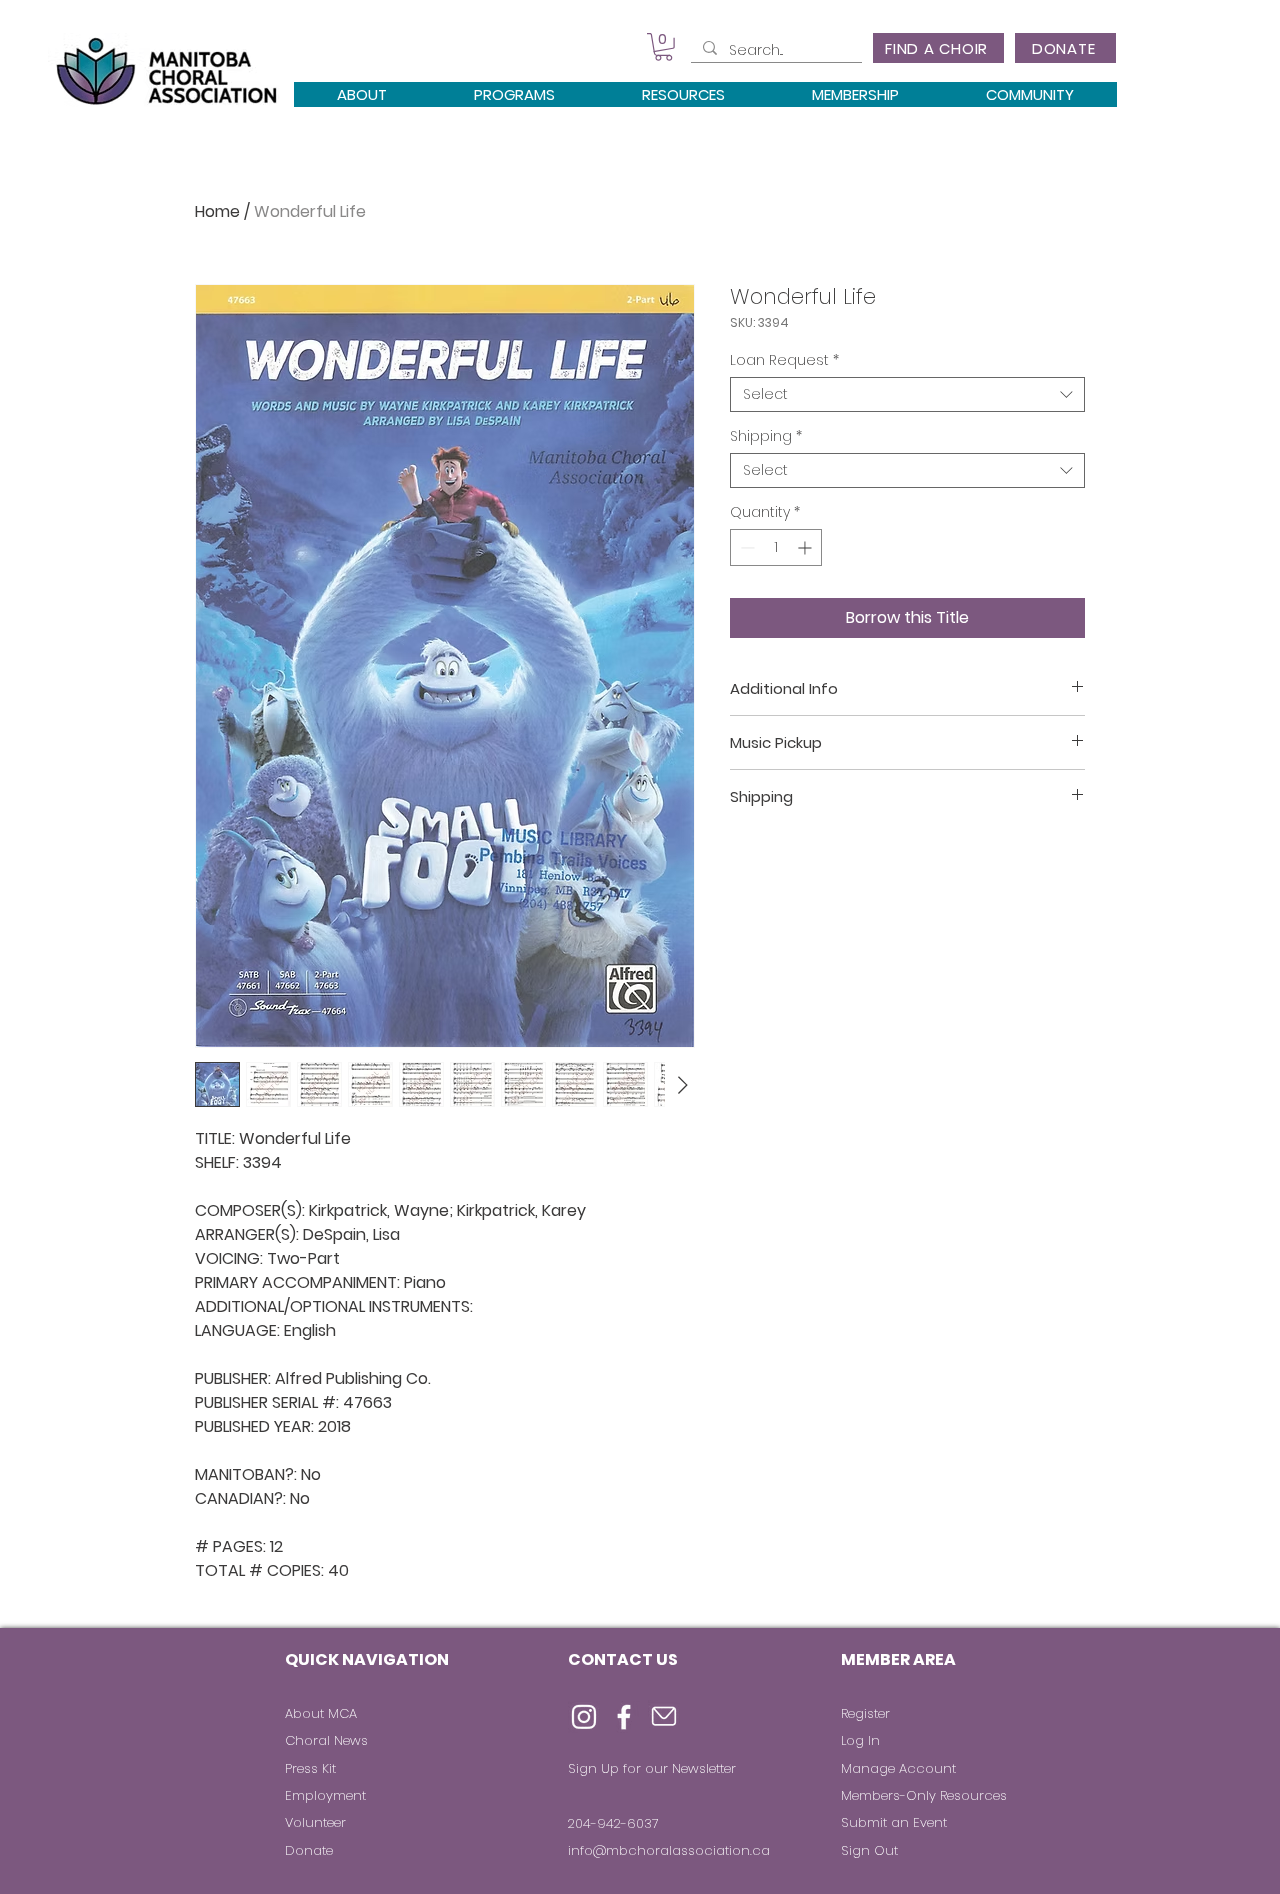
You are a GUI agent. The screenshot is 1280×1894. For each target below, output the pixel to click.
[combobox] (907, 394)
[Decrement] (745, 547)
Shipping (766, 436)
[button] (663, 47)
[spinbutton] (776, 547)
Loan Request (784, 360)
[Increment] (806, 547)
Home (217, 211)
